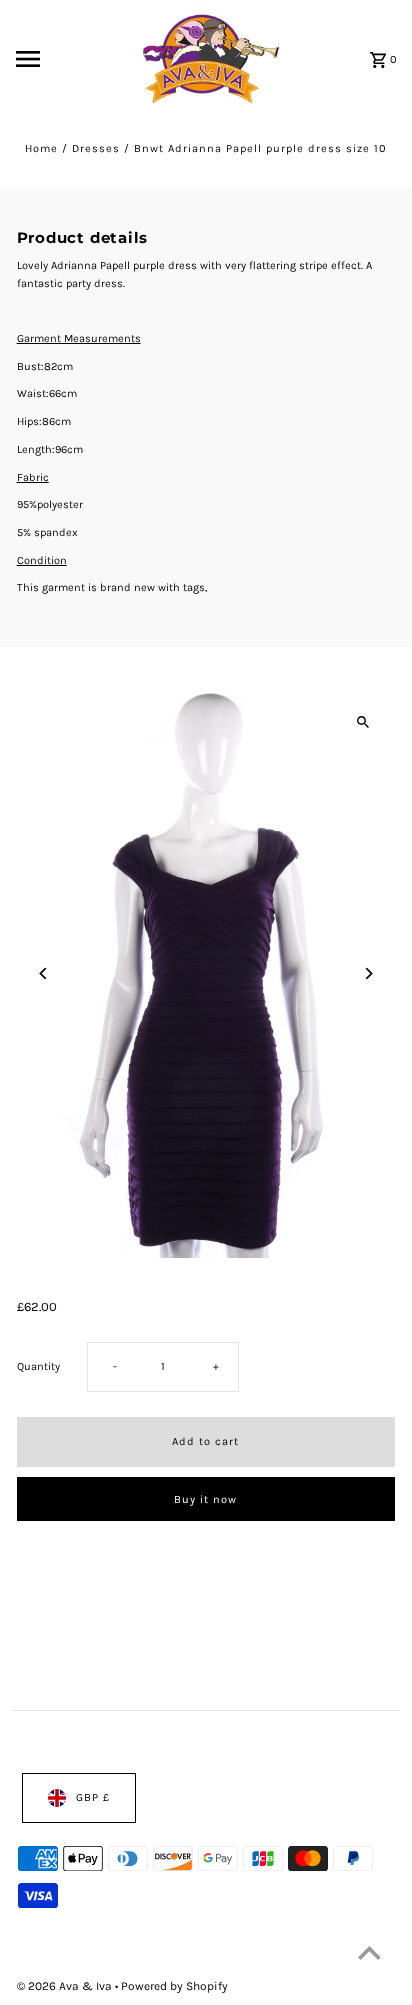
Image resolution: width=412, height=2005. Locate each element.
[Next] (367, 973)
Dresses (96, 148)
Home (41, 148)
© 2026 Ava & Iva (66, 1986)
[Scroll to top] (369, 1952)
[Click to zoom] (362, 721)
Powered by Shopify (174, 1986)
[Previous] (44, 973)
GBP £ (93, 1797)
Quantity (38, 1366)
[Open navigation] (55, 59)
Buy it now (205, 1498)
